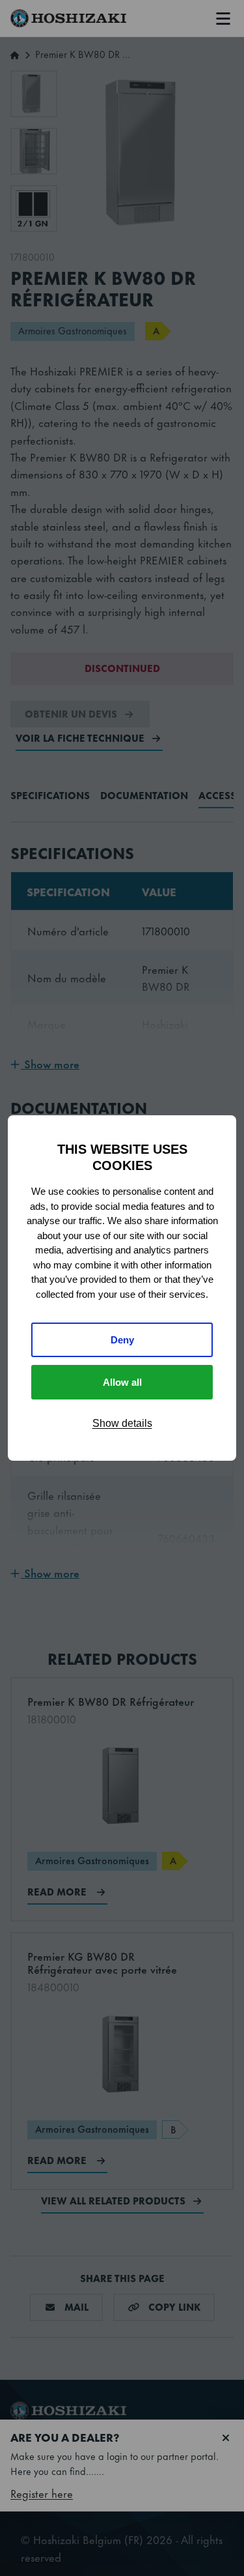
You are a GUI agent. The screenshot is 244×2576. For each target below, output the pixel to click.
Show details (122, 1423)
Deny (122, 1340)
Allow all (122, 1382)
